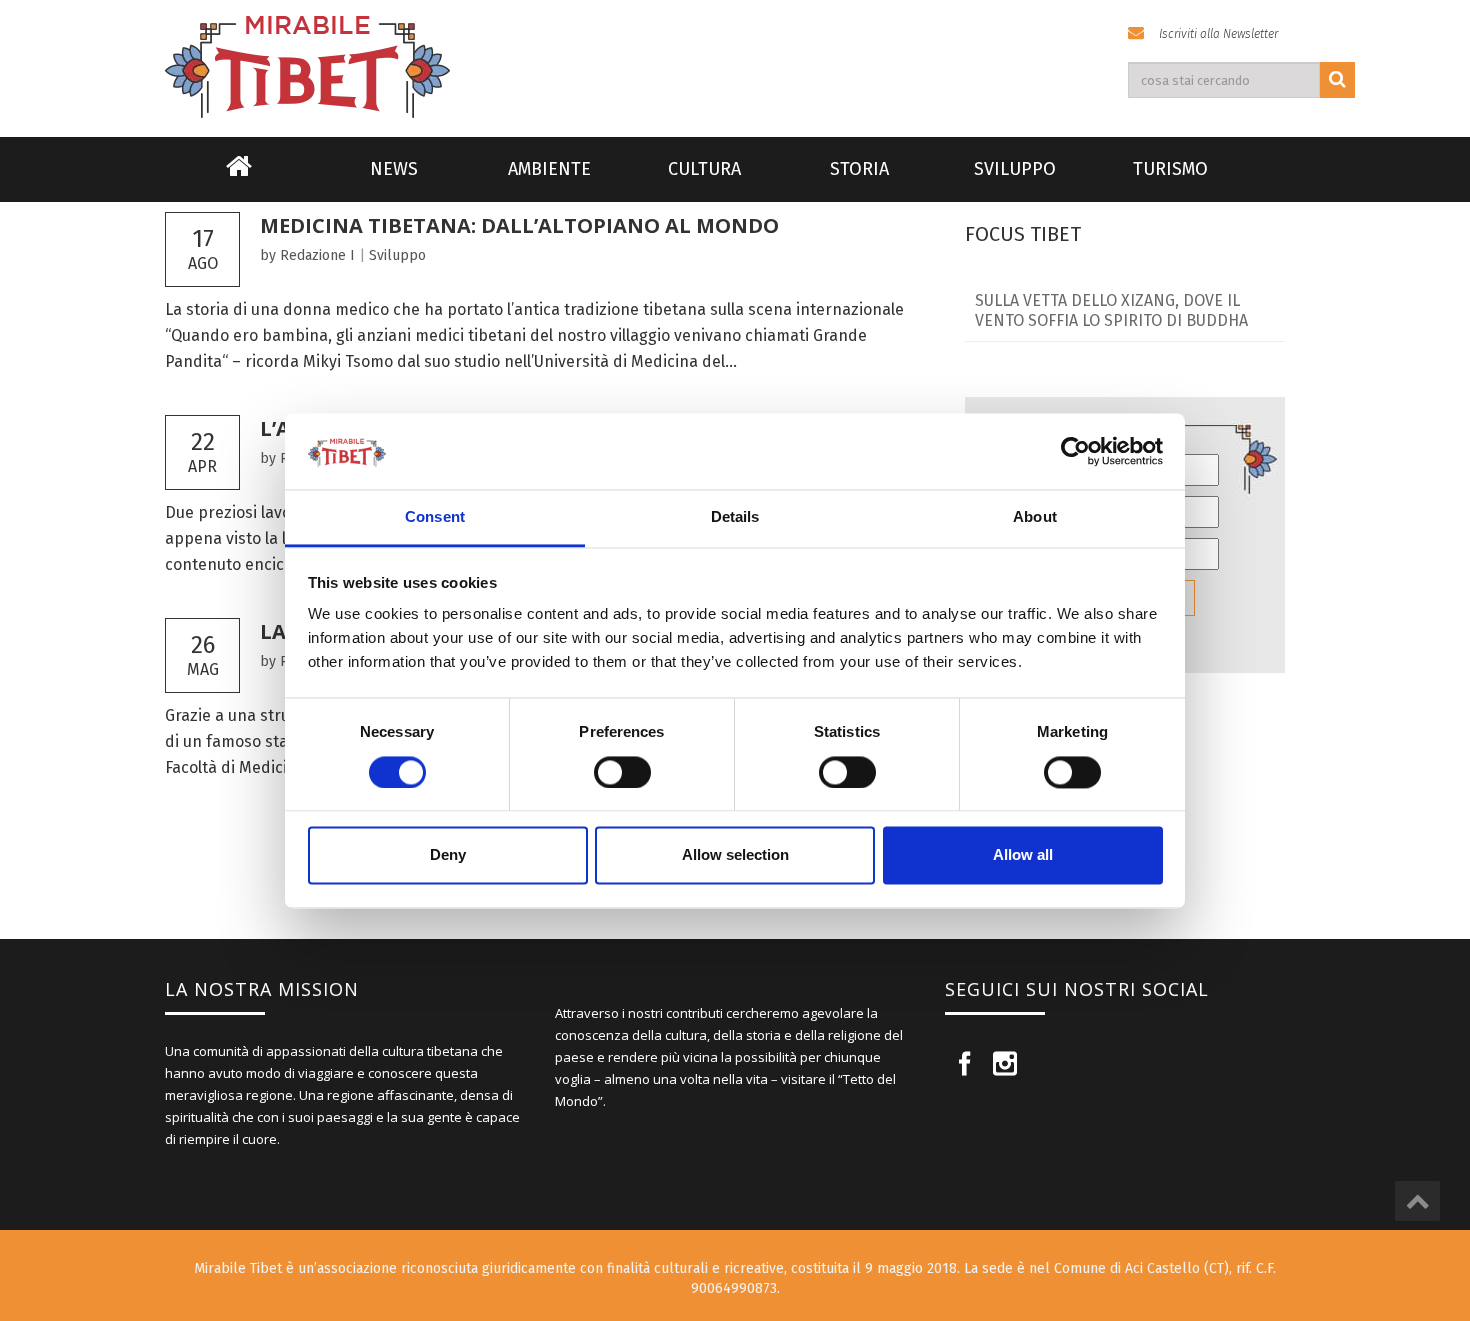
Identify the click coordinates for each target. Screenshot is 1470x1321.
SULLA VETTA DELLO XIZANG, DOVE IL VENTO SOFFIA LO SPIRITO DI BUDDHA (1111, 310)
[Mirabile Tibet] (735, 43)
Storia (859, 169)
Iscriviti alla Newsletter (1218, 34)
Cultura (704, 169)
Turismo (1170, 169)
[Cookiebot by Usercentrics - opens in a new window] (1075, 451)
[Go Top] (1417, 1201)
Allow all (1023, 855)
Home (239, 179)
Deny (448, 855)
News (394, 169)
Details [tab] (735, 517)
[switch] (622, 772)
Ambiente (549, 169)
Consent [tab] (435, 517)
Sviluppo (1015, 169)
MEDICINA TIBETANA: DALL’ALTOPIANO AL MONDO (519, 225)
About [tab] (1035, 517)
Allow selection (735, 855)
